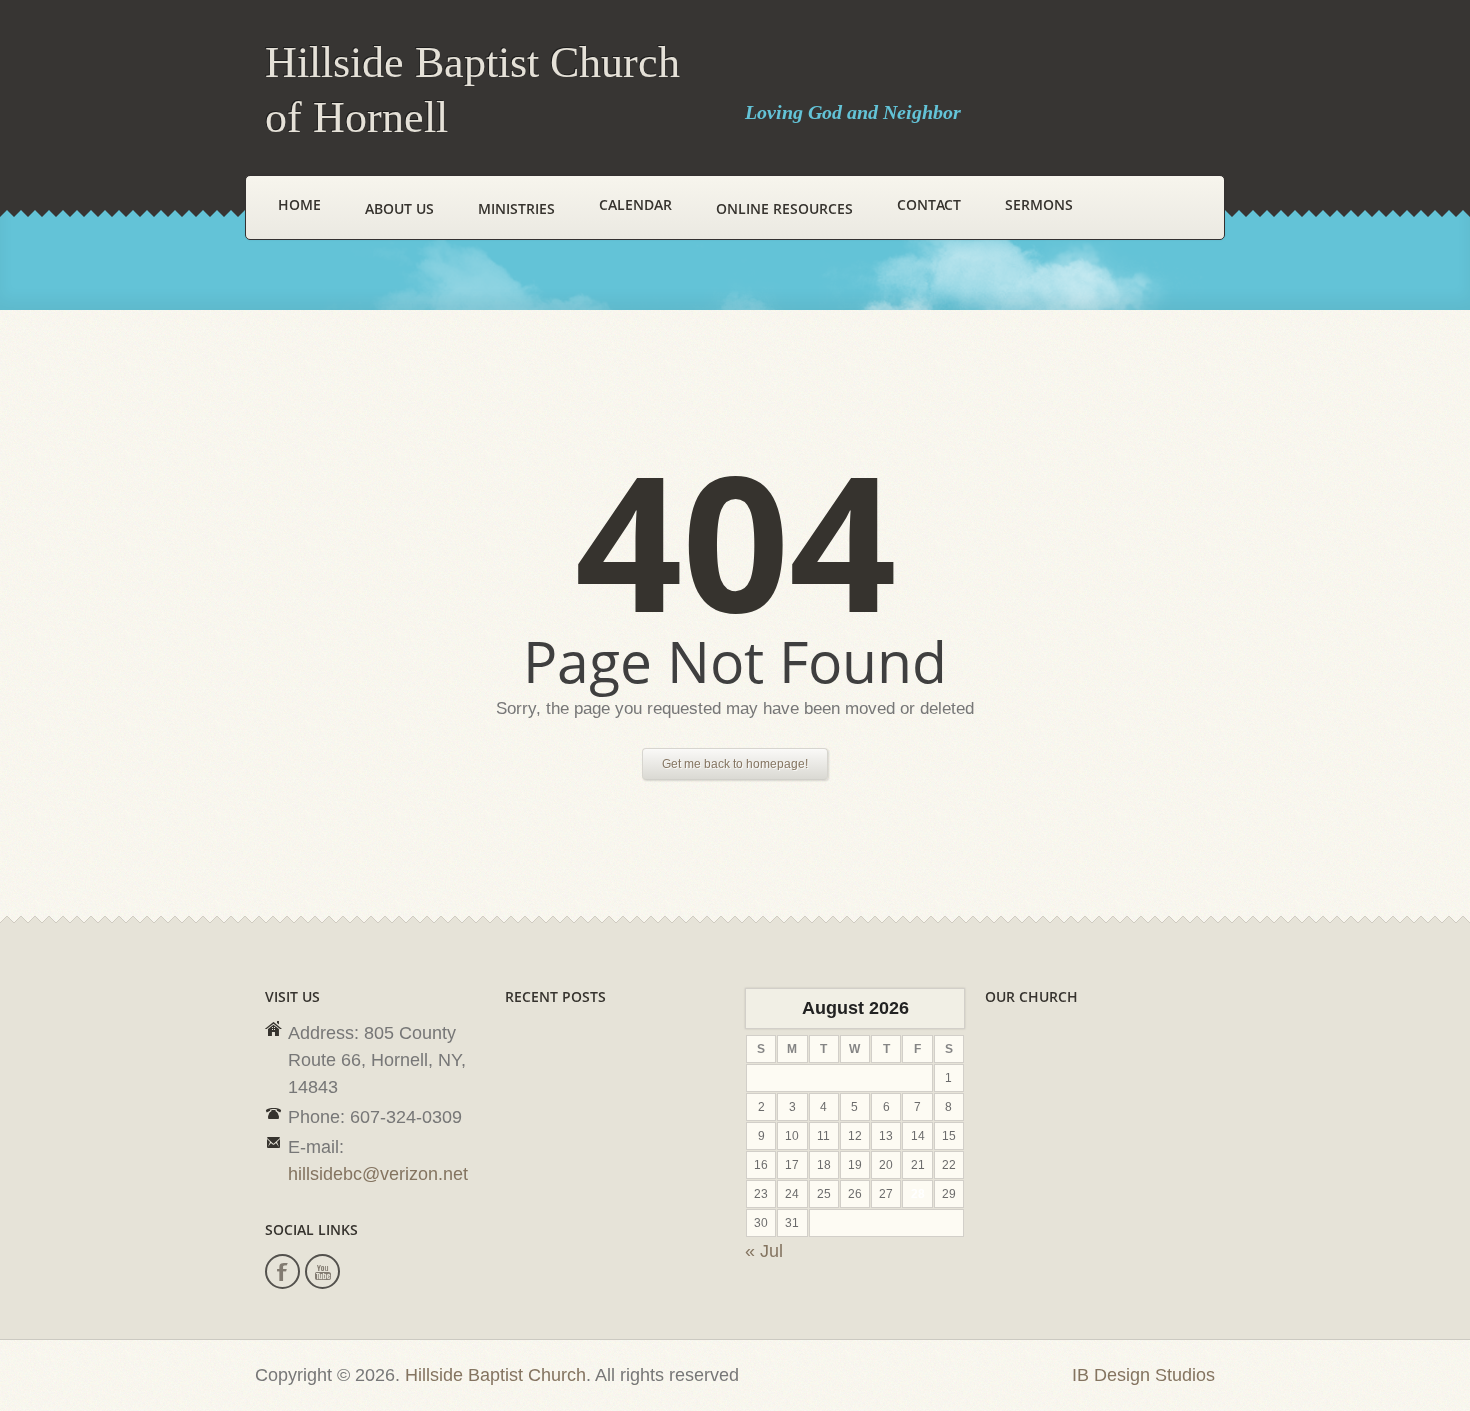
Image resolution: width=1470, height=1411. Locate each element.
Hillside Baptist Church (495, 1375)
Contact (929, 204)
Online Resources (784, 208)
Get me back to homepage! (735, 764)
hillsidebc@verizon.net (378, 1174)
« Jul (764, 1251)
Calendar (635, 204)
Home (299, 204)
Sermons (1039, 204)
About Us (399, 208)
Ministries (516, 208)
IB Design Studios (1143, 1375)
